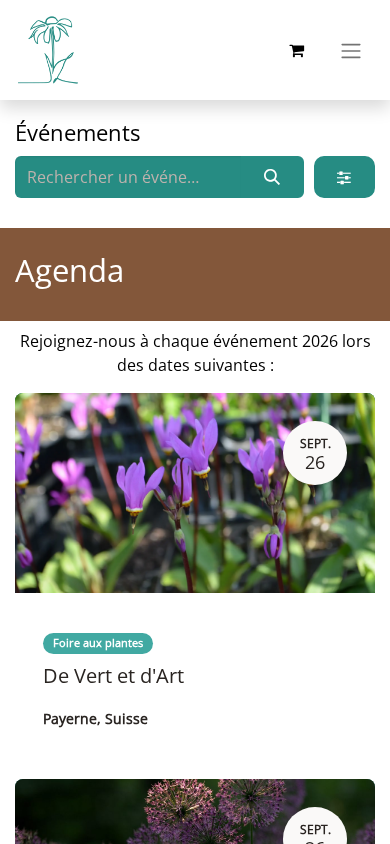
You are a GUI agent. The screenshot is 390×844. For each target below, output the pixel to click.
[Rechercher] (272, 177)
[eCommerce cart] (296, 50)
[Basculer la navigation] (351, 50)
